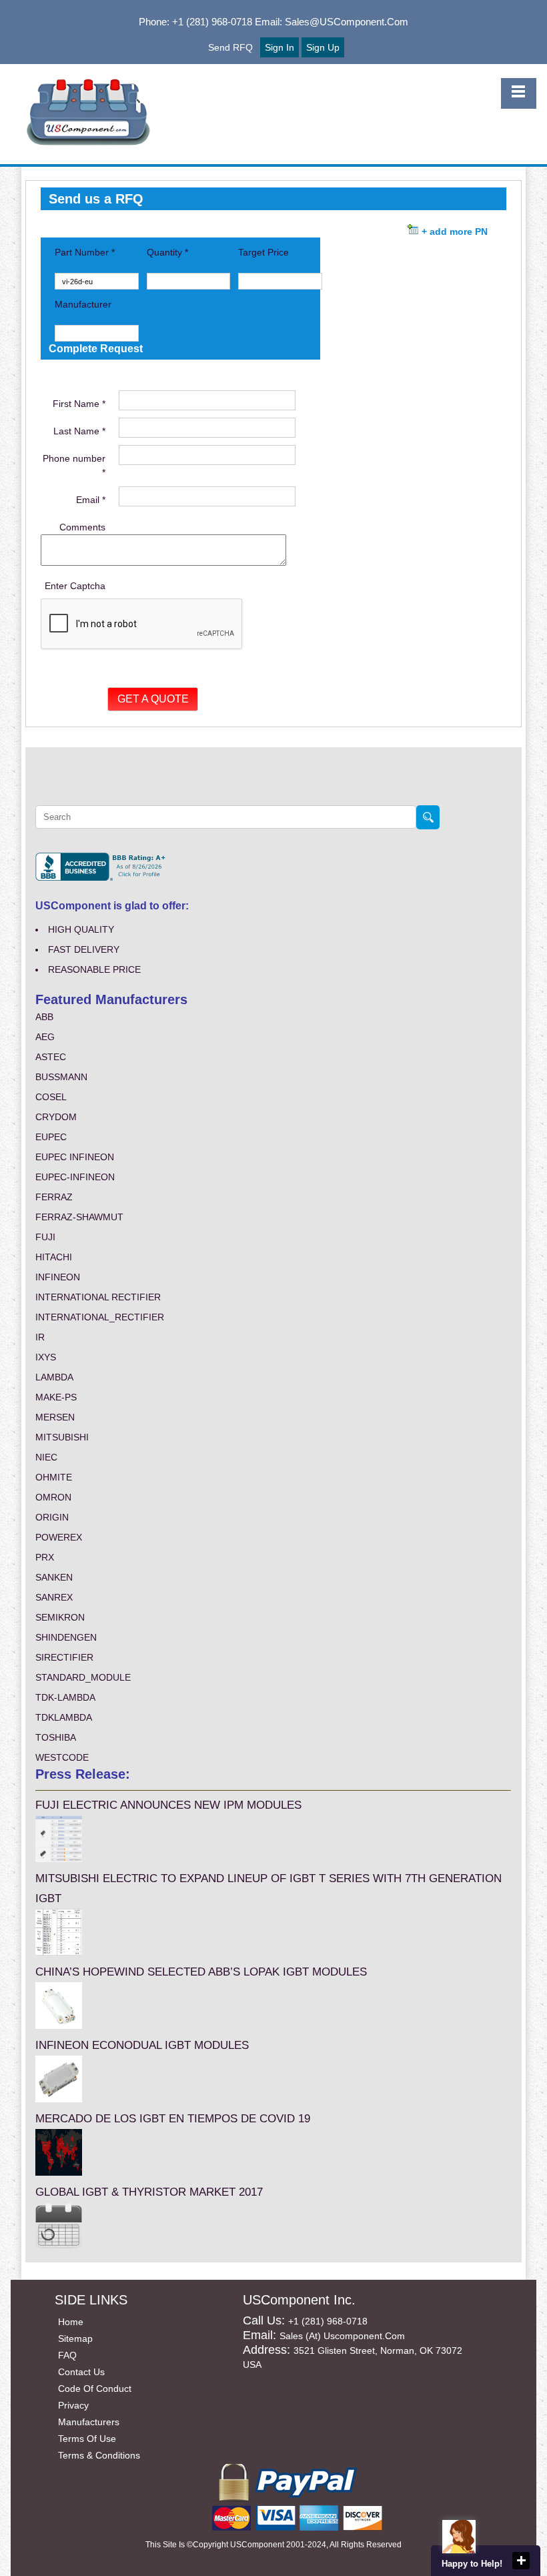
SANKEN (54, 1577)
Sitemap (75, 2338)
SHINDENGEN (66, 1637)
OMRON (53, 1497)
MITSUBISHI (62, 1437)
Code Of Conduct (95, 2389)
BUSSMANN (61, 1077)
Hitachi (54, 1257)
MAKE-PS (56, 1397)
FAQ (67, 2355)
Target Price (263, 252)
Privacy (73, 2405)
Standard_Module (83, 1677)
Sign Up (323, 47)
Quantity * (167, 252)
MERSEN (55, 1417)
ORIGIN (52, 1517)
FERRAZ (54, 1197)
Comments (82, 527)
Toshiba (56, 1737)
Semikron (60, 1617)
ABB (44, 1017)
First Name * (79, 404)
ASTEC (51, 1057)
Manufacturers (89, 2422)
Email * (91, 500)
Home (71, 2322)
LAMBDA (54, 1377)
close (521, 2561)
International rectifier (98, 1297)
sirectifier (64, 1657)
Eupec (51, 1137)
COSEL (51, 1097)
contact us (81, 2372)
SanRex (54, 1597)
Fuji (45, 1237)
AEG (45, 1037)
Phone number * (74, 465)
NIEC (46, 1457)
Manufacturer (83, 304)
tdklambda (64, 1717)
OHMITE (54, 1477)
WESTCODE (62, 1757)
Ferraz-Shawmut (79, 1217)
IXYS (46, 1357)
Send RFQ (230, 47)
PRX (45, 1557)
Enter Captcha (75, 586)
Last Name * (79, 431)
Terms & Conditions (99, 2455)
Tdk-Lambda (65, 1697)
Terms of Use (87, 2439)
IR (40, 1337)
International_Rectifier (100, 1317)
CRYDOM (56, 1117)
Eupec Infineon (75, 1157)
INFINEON (58, 1277)
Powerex (59, 1537)
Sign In (280, 47)
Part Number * (85, 252)
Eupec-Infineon (75, 1177)
